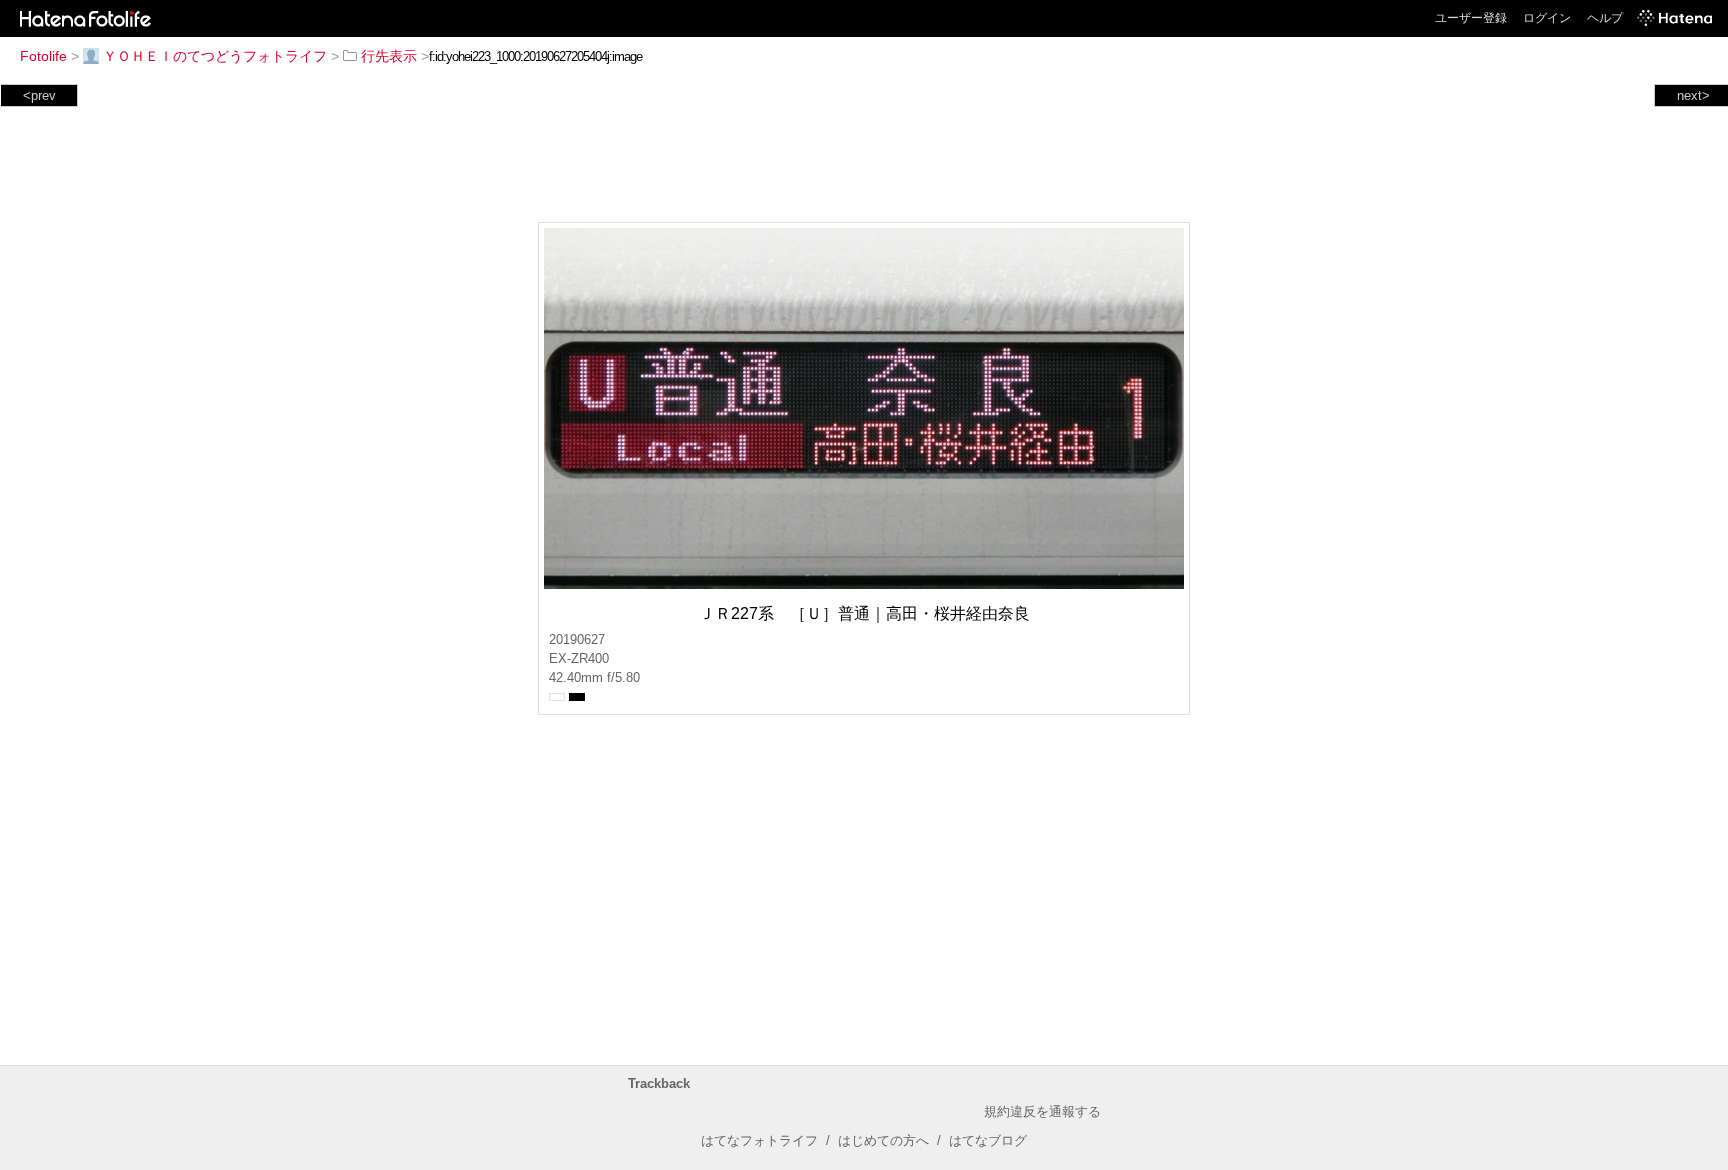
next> (1693, 95)
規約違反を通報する (1042, 1111)
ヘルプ (1605, 18)
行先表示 (389, 56)
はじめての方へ (883, 1140)
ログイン (1547, 18)
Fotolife (43, 56)
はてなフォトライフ (759, 1140)
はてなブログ (988, 1140)
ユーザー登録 (1471, 18)
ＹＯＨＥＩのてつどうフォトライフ (215, 56)
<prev (39, 95)
